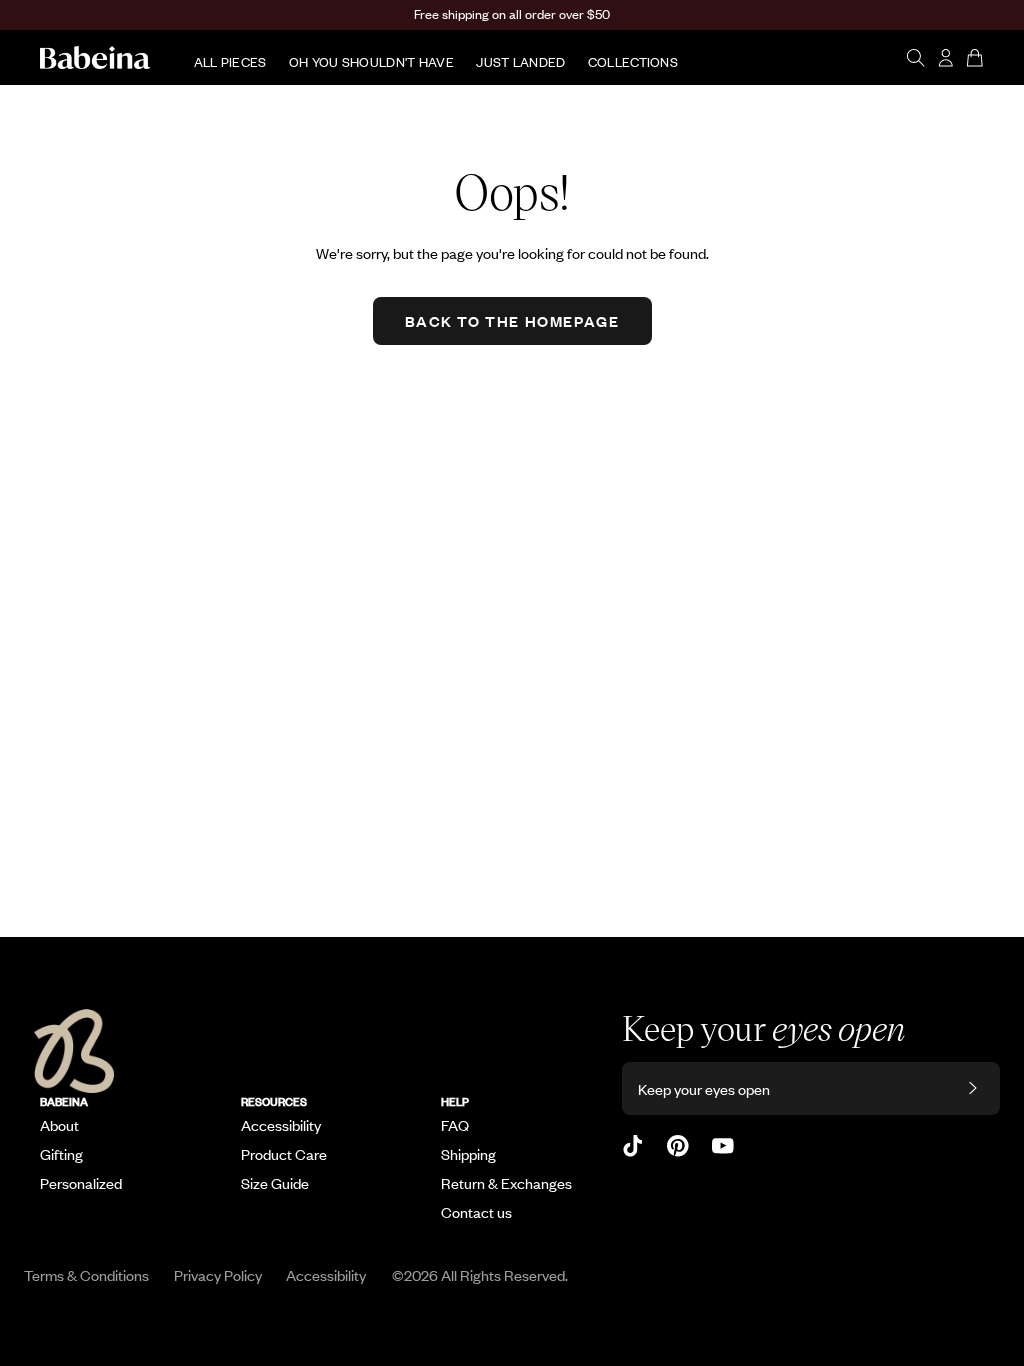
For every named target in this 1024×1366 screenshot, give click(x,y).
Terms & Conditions (86, 1274)
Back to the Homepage (512, 320)
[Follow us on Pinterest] (678, 1146)
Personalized (81, 1183)
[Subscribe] (973, 1088)
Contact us (476, 1212)
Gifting (61, 1154)
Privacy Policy (218, 1274)
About (59, 1125)
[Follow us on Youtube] (723, 1146)
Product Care (284, 1154)
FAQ (455, 1125)
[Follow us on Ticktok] (633, 1146)
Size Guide (275, 1183)
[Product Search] (915, 58)
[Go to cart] (975, 58)
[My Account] (945, 58)
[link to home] (95, 58)
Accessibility (281, 1125)
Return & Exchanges (506, 1183)
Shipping (468, 1154)
